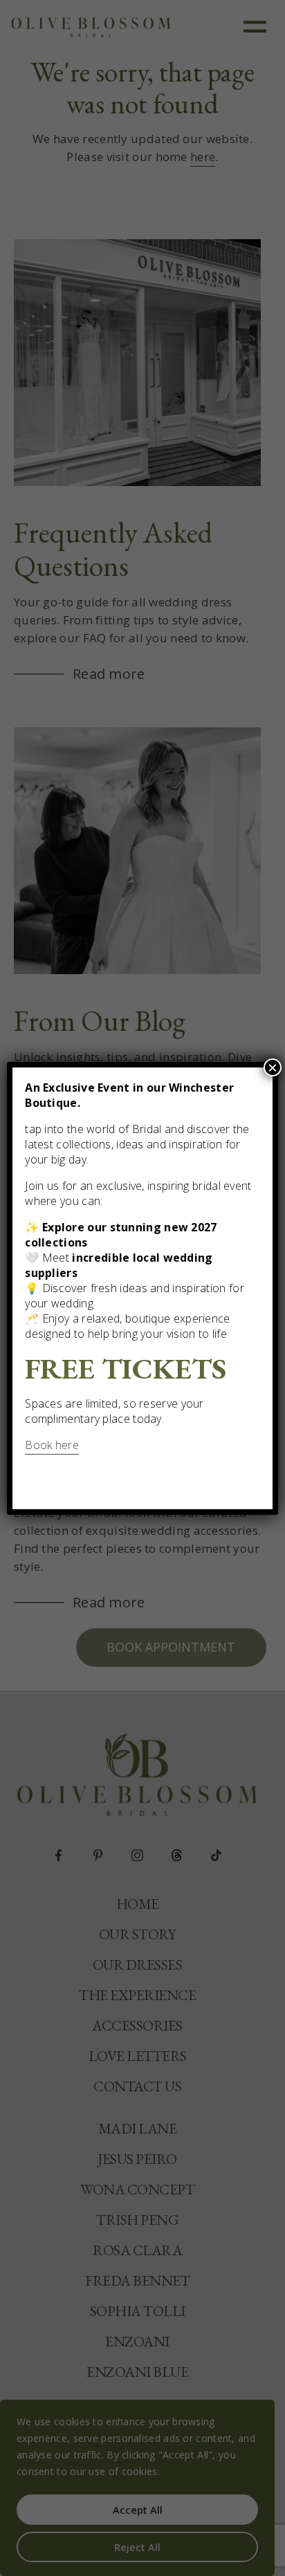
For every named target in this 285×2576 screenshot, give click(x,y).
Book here (52, 1445)
